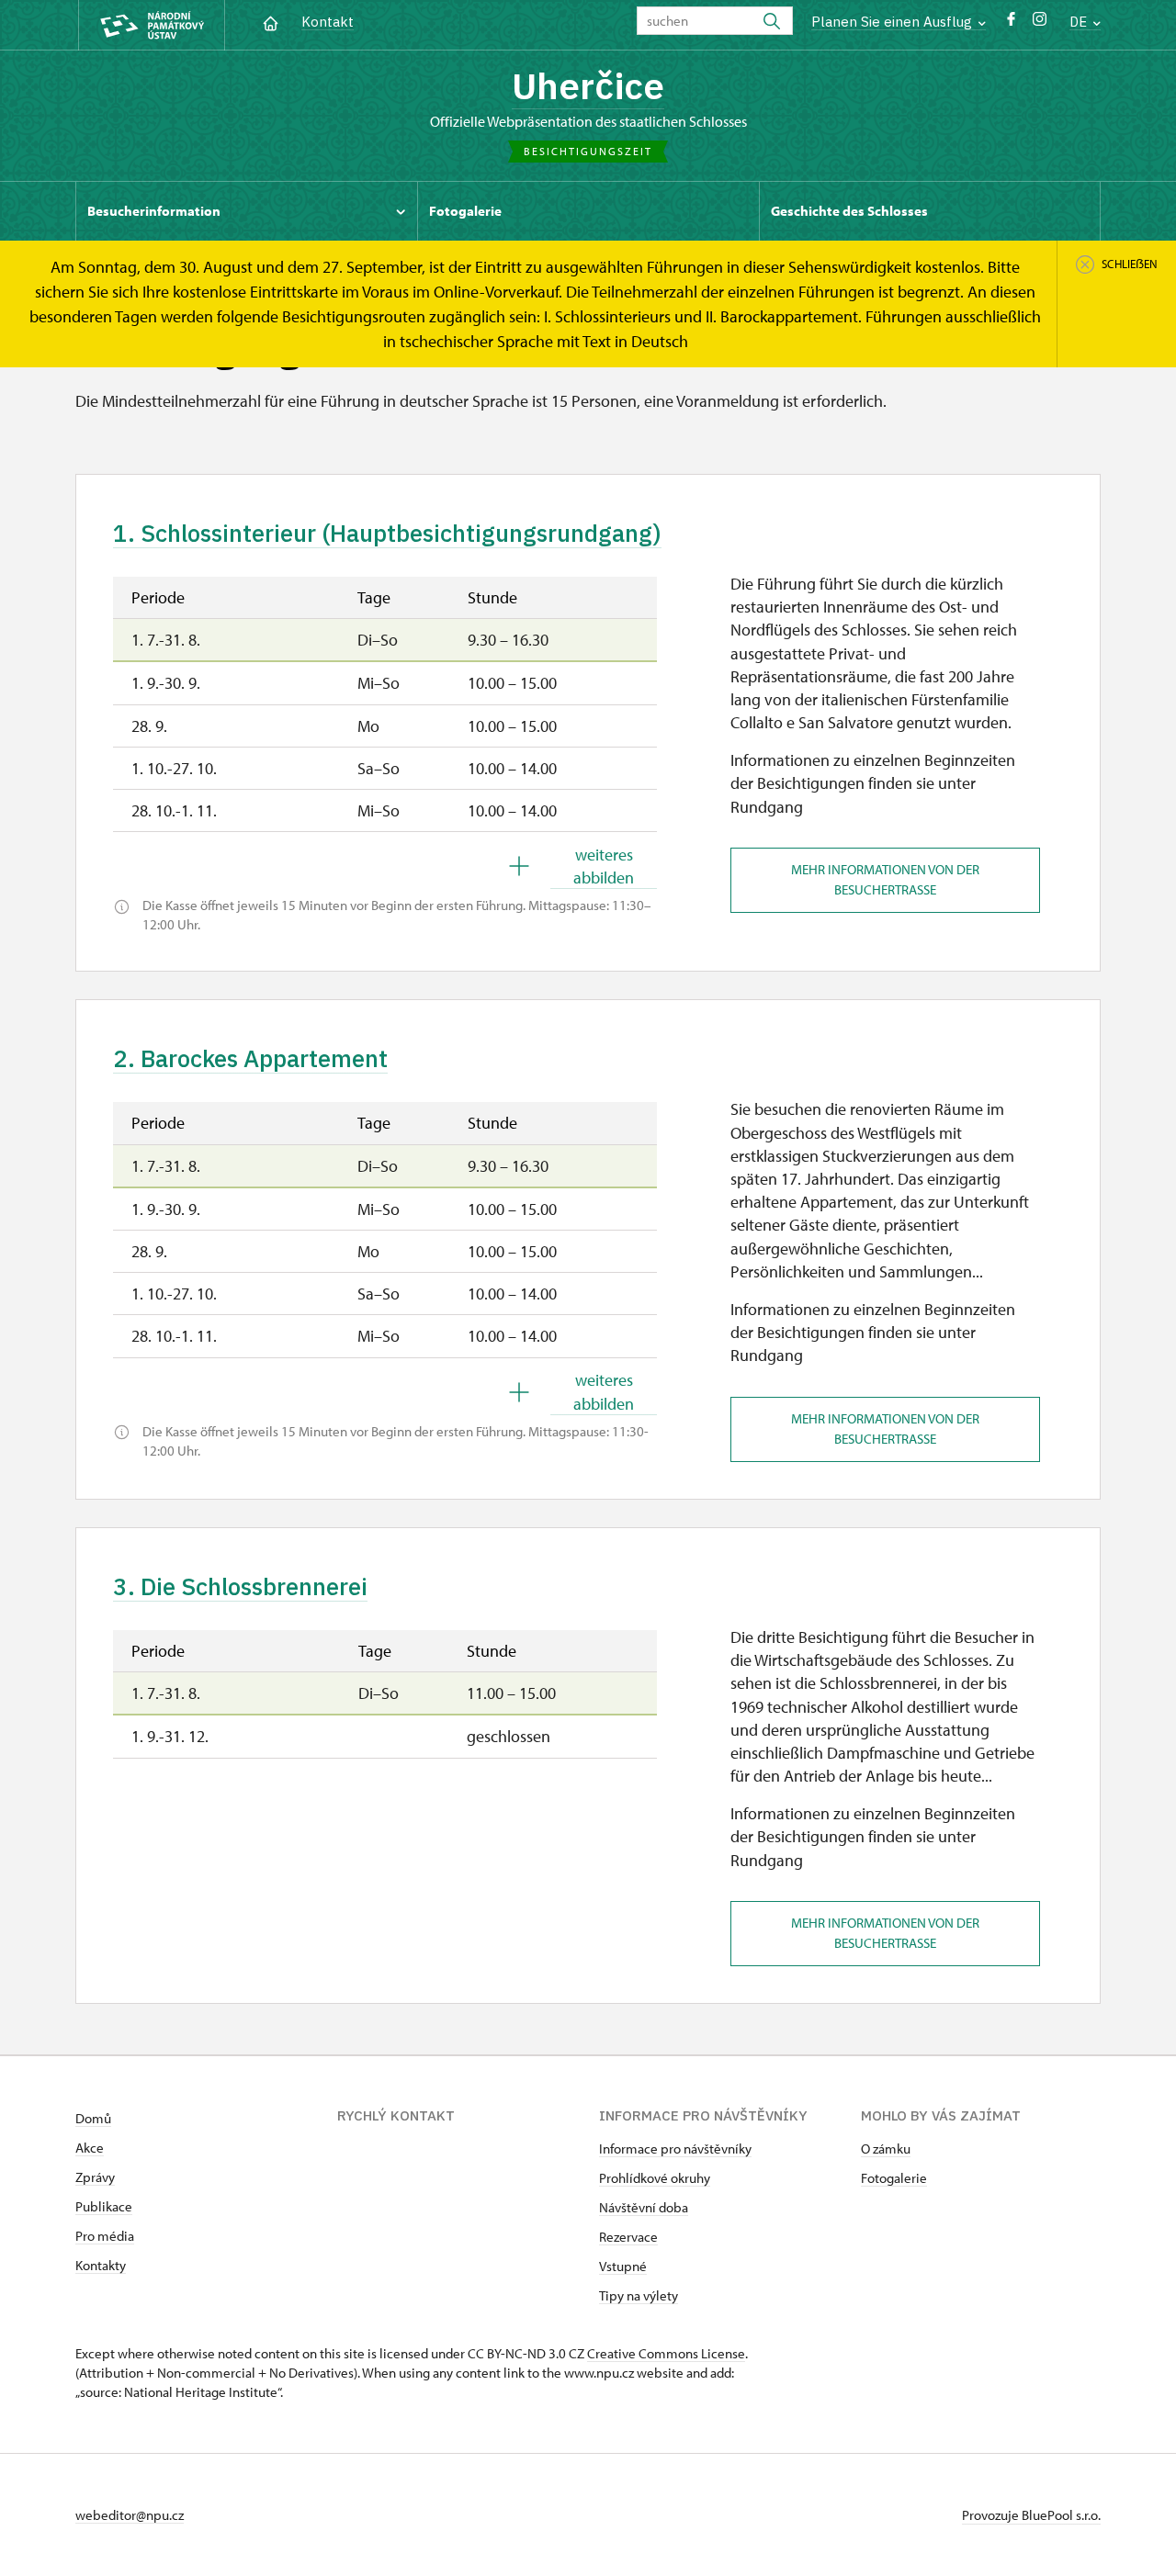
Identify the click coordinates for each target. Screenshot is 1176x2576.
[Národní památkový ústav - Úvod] (152, 25)
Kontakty (101, 2265)
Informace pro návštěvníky (675, 2149)
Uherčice (588, 85)
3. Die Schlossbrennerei (240, 1586)
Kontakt (328, 22)
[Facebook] (1011, 23)
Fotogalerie (894, 2178)
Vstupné (623, 2266)
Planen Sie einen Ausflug (893, 22)
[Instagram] (1040, 23)
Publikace (104, 2206)
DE (1080, 22)
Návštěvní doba (644, 2207)
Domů (93, 2118)
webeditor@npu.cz (130, 2515)
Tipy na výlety (639, 2295)
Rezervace (628, 2237)
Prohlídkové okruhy (655, 2178)
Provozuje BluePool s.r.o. (1031, 2515)
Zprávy (95, 2177)
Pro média (105, 2236)
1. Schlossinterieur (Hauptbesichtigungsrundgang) (387, 533)
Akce (90, 2148)
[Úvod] (271, 22)
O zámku (886, 2149)
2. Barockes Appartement (250, 1058)
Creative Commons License (666, 2353)
